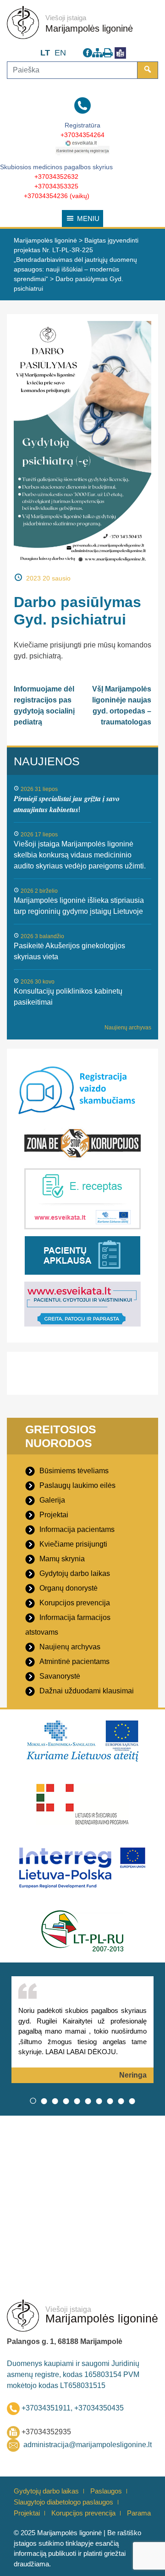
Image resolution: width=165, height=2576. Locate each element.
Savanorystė (60, 1676)
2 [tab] (44, 2101)
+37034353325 (56, 186)
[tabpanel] (82, 2030)
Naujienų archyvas (128, 1028)
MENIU (88, 218)
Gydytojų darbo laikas (75, 1573)
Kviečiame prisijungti (73, 1544)
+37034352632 (56, 177)
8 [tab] (110, 2101)
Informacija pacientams (77, 1529)
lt (45, 53)
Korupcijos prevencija (75, 1603)
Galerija (52, 1500)
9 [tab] (121, 2101)
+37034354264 (82, 135)
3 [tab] (55, 2101)
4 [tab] (66, 2101)
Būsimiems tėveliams (74, 1471)
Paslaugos (106, 2491)
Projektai (54, 1515)
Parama (139, 2513)
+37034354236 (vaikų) (57, 196)
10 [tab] (132, 2101)
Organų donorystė (69, 1588)
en (60, 53)
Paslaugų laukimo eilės (77, 1485)
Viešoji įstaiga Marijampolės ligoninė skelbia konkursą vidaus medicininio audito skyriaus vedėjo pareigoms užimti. (80, 855)
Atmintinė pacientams (74, 1661)
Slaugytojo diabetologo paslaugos (63, 2502)
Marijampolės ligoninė (89, 28)
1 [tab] (33, 2101)
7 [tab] (99, 2101)
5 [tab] (77, 2101)
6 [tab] (88, 2101)
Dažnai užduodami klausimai (87, 1691)
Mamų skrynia (62, 1559)
